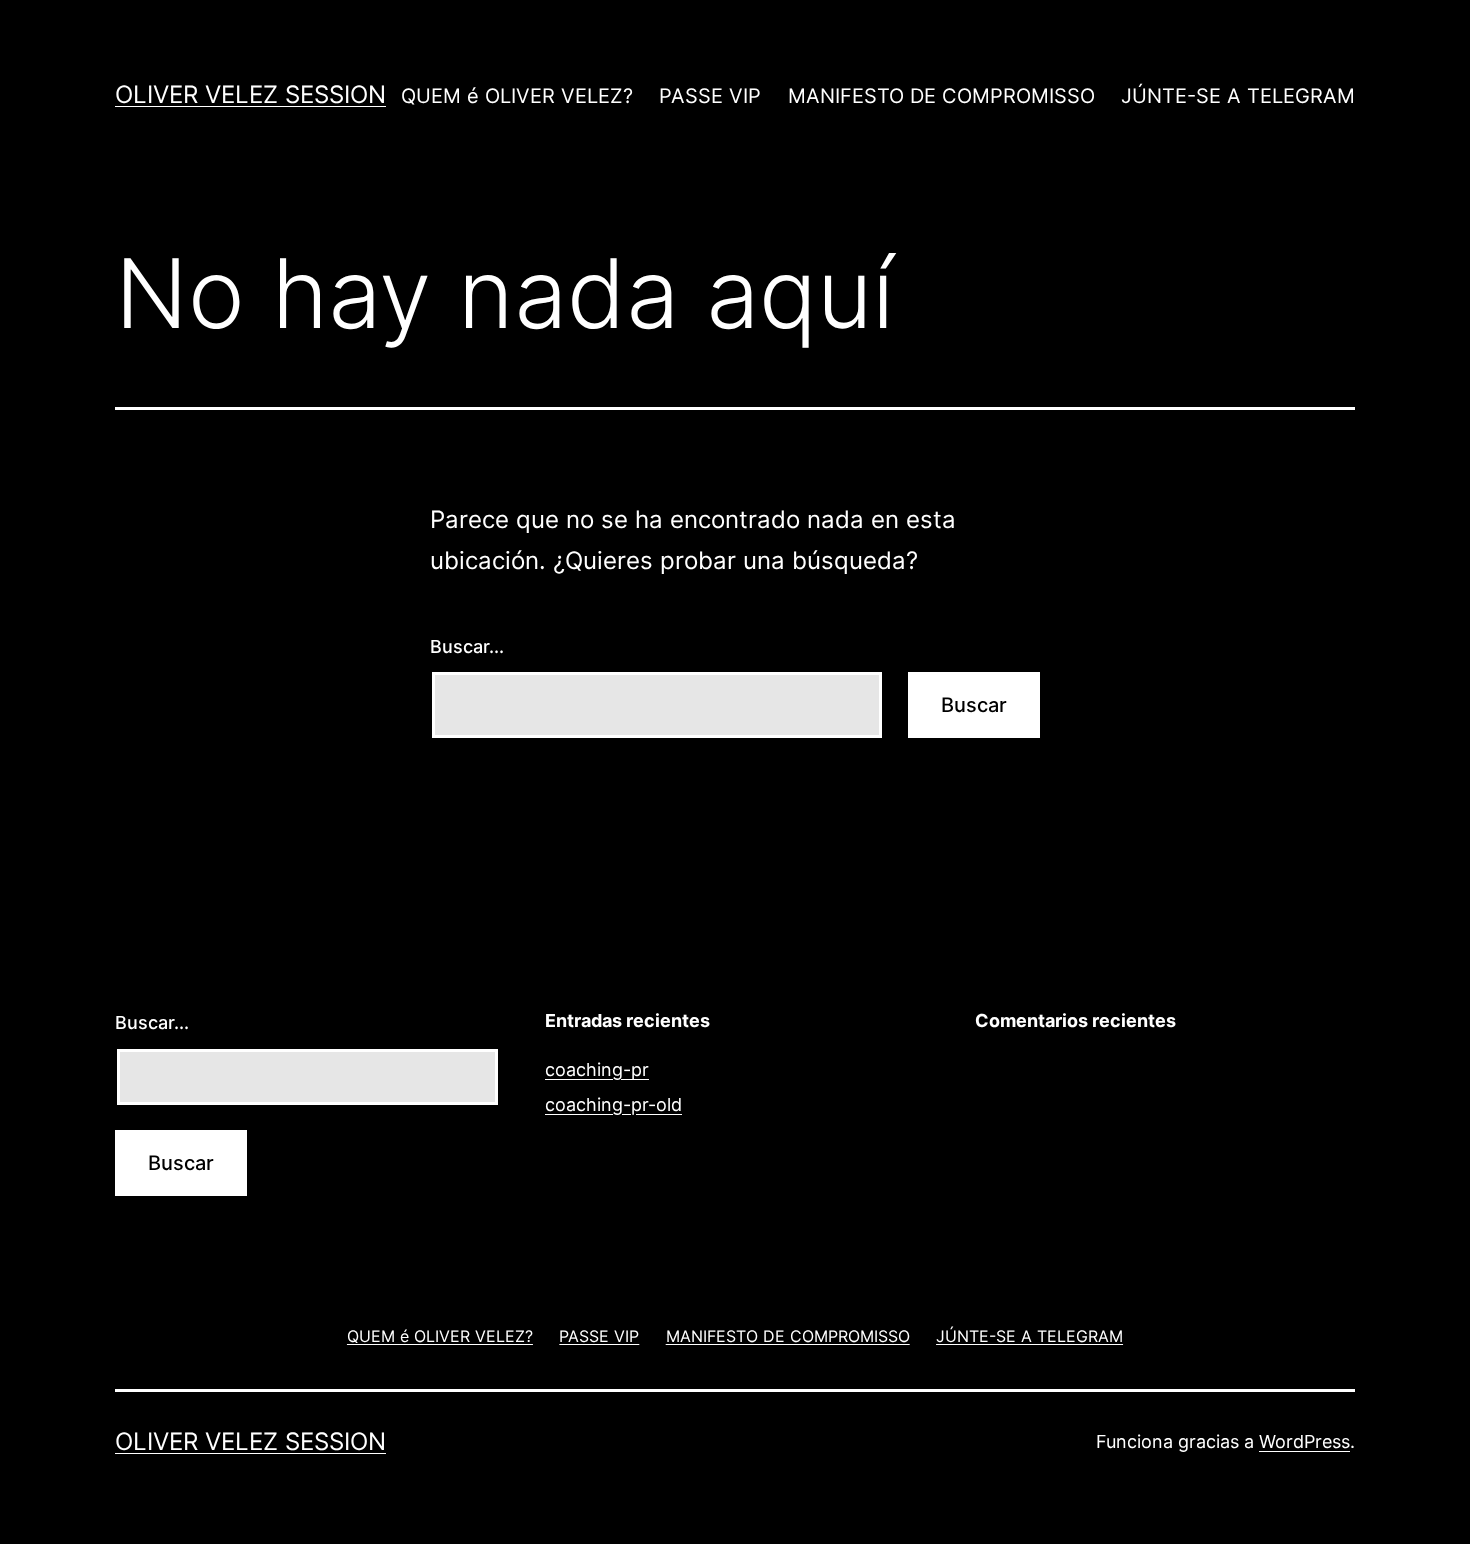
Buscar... (467, 646)
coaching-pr (597, 1069)
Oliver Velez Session (250, 94)
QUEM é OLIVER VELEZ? (517, 96)
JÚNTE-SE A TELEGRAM (1238, 96)
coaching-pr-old (613, 1104)
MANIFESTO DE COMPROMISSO (941, 96)
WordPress (1304, 1441)
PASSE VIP (710, 96)
